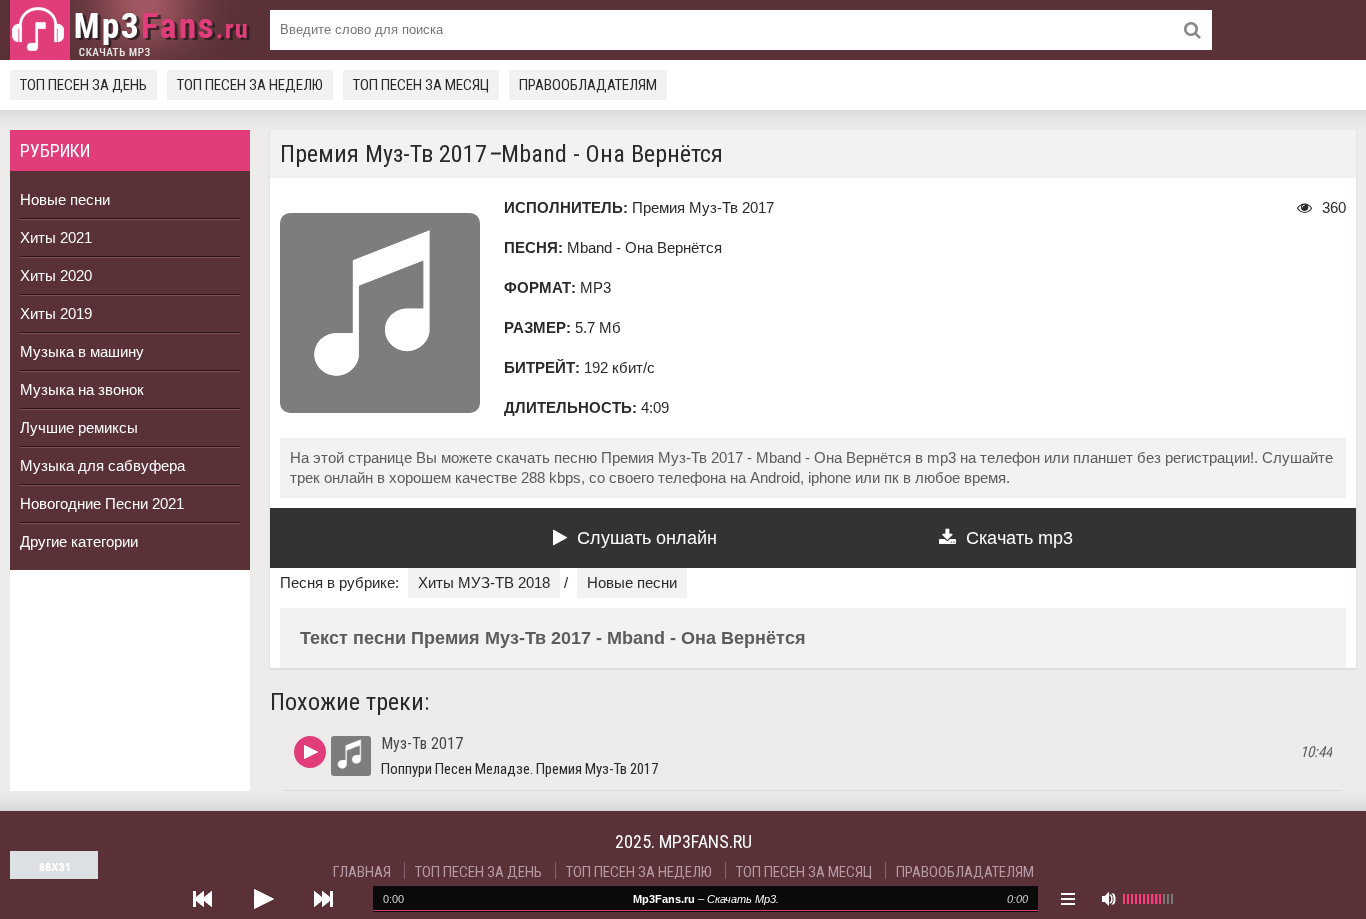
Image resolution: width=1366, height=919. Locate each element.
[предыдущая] (203, 899)
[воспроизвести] (263, 899)
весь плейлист (1068, 899)
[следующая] (323, 899)
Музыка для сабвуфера (102, 465)
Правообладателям (588, 85)
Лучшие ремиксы (79, 427)
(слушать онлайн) (310, 752)
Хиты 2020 (56, 275)
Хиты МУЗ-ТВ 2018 (484, 582)
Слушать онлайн (647, 538)
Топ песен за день (83, 85)
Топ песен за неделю (250, 85)
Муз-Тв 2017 (422, 743)
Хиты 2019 (56, 313)
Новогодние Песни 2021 (102, 503)
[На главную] (130, 30)
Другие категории (79, 541)
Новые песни (65, 199)
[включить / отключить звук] (1108, 899)
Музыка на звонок (82, 389)
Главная (362, 872)
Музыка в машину (82, 351)
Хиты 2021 (56, 237)
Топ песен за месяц (421, 85)
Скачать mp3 (1019, 538)
